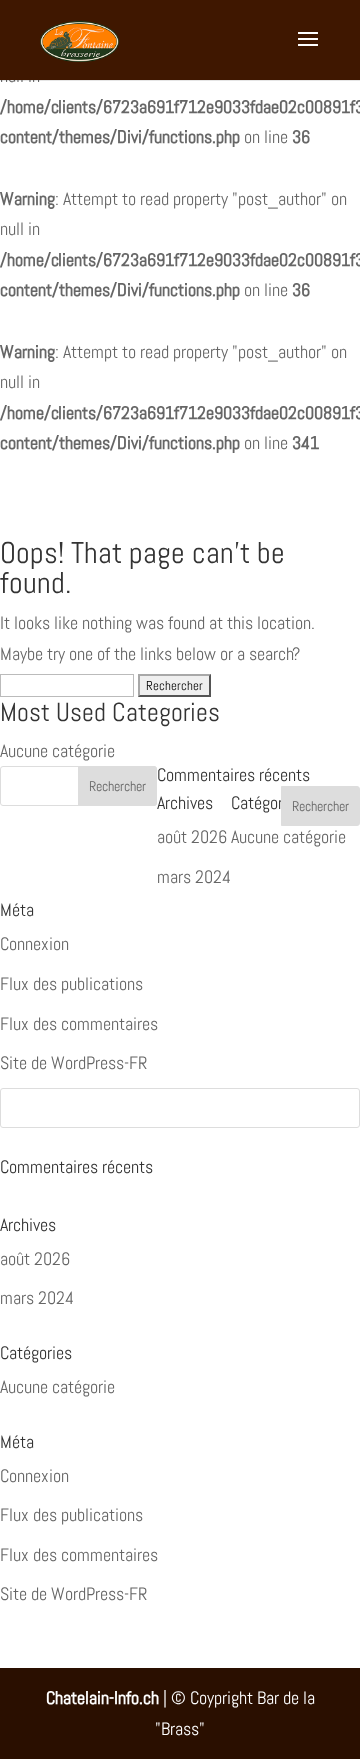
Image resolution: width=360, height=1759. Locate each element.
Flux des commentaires (79, 1554)
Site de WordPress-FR (73, 1593)
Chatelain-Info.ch (102, 1697)
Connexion (34, 1475)
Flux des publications (71, 1514)
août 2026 (35, 1258)
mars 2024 (37, 1297)
